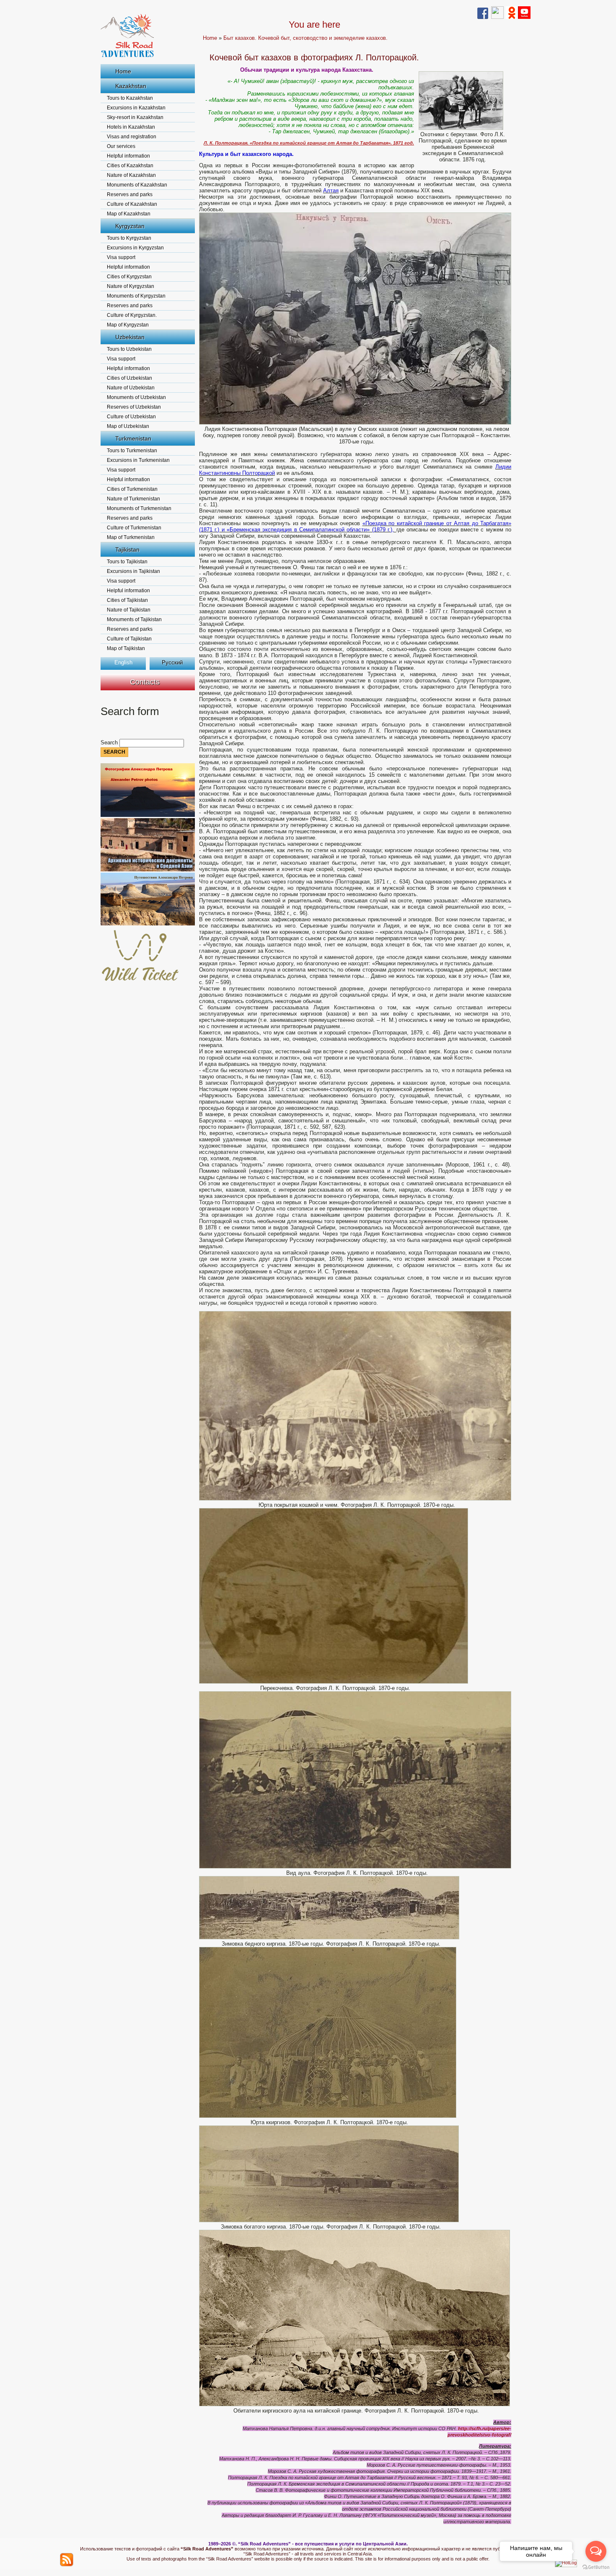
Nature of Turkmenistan (133, 499)
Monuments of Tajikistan (134, 619)
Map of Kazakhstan (129, 214)
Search (110, 742)
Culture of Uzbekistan (131, 417)
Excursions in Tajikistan (133, 571)
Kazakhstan (131, 86)
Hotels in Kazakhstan (131, 127)
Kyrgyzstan (130, 226)
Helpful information (128, 156)
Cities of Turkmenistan (132, 489)
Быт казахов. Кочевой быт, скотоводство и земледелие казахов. (305, 38)
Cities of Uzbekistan (129, 378)
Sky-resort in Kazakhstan (135, 117)
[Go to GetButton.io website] (596, 2567)
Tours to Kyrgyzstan (129, 238)
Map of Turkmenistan (131, 537)
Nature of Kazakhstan (131, 175)
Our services (121, 146)
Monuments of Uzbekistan (136, 397)
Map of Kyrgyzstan (128, 325)
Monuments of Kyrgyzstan (136, 296)
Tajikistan (127, 549)
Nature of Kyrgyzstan (131, 286)
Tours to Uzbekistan (129, 349)
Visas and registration (132, 137)
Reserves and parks (130, 194)
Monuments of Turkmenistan (139, 508)
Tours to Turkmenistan (132, 451)
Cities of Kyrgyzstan (129, 277)
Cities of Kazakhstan (130, 166)
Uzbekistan (130, 337)
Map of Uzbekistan (128, 426)
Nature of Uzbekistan (131, 388)
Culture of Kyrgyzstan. (132, 315)
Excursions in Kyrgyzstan (135, 248)
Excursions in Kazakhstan (136, 108)
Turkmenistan (133, 438)
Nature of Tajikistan (129, 610)
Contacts (145, 682)
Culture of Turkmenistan (134, 528)
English (123, 662)
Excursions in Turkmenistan (138, 460)
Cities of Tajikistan (127, 600)
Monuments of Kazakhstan (137, 185)
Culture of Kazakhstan (132, 204)
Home (123, 71)
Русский (172, 662)
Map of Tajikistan (126, 648)
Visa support (121, 257)
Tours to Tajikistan (127, 562)
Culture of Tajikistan (129, 639)
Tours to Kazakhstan (130, 98)
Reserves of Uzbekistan (134, 407)
